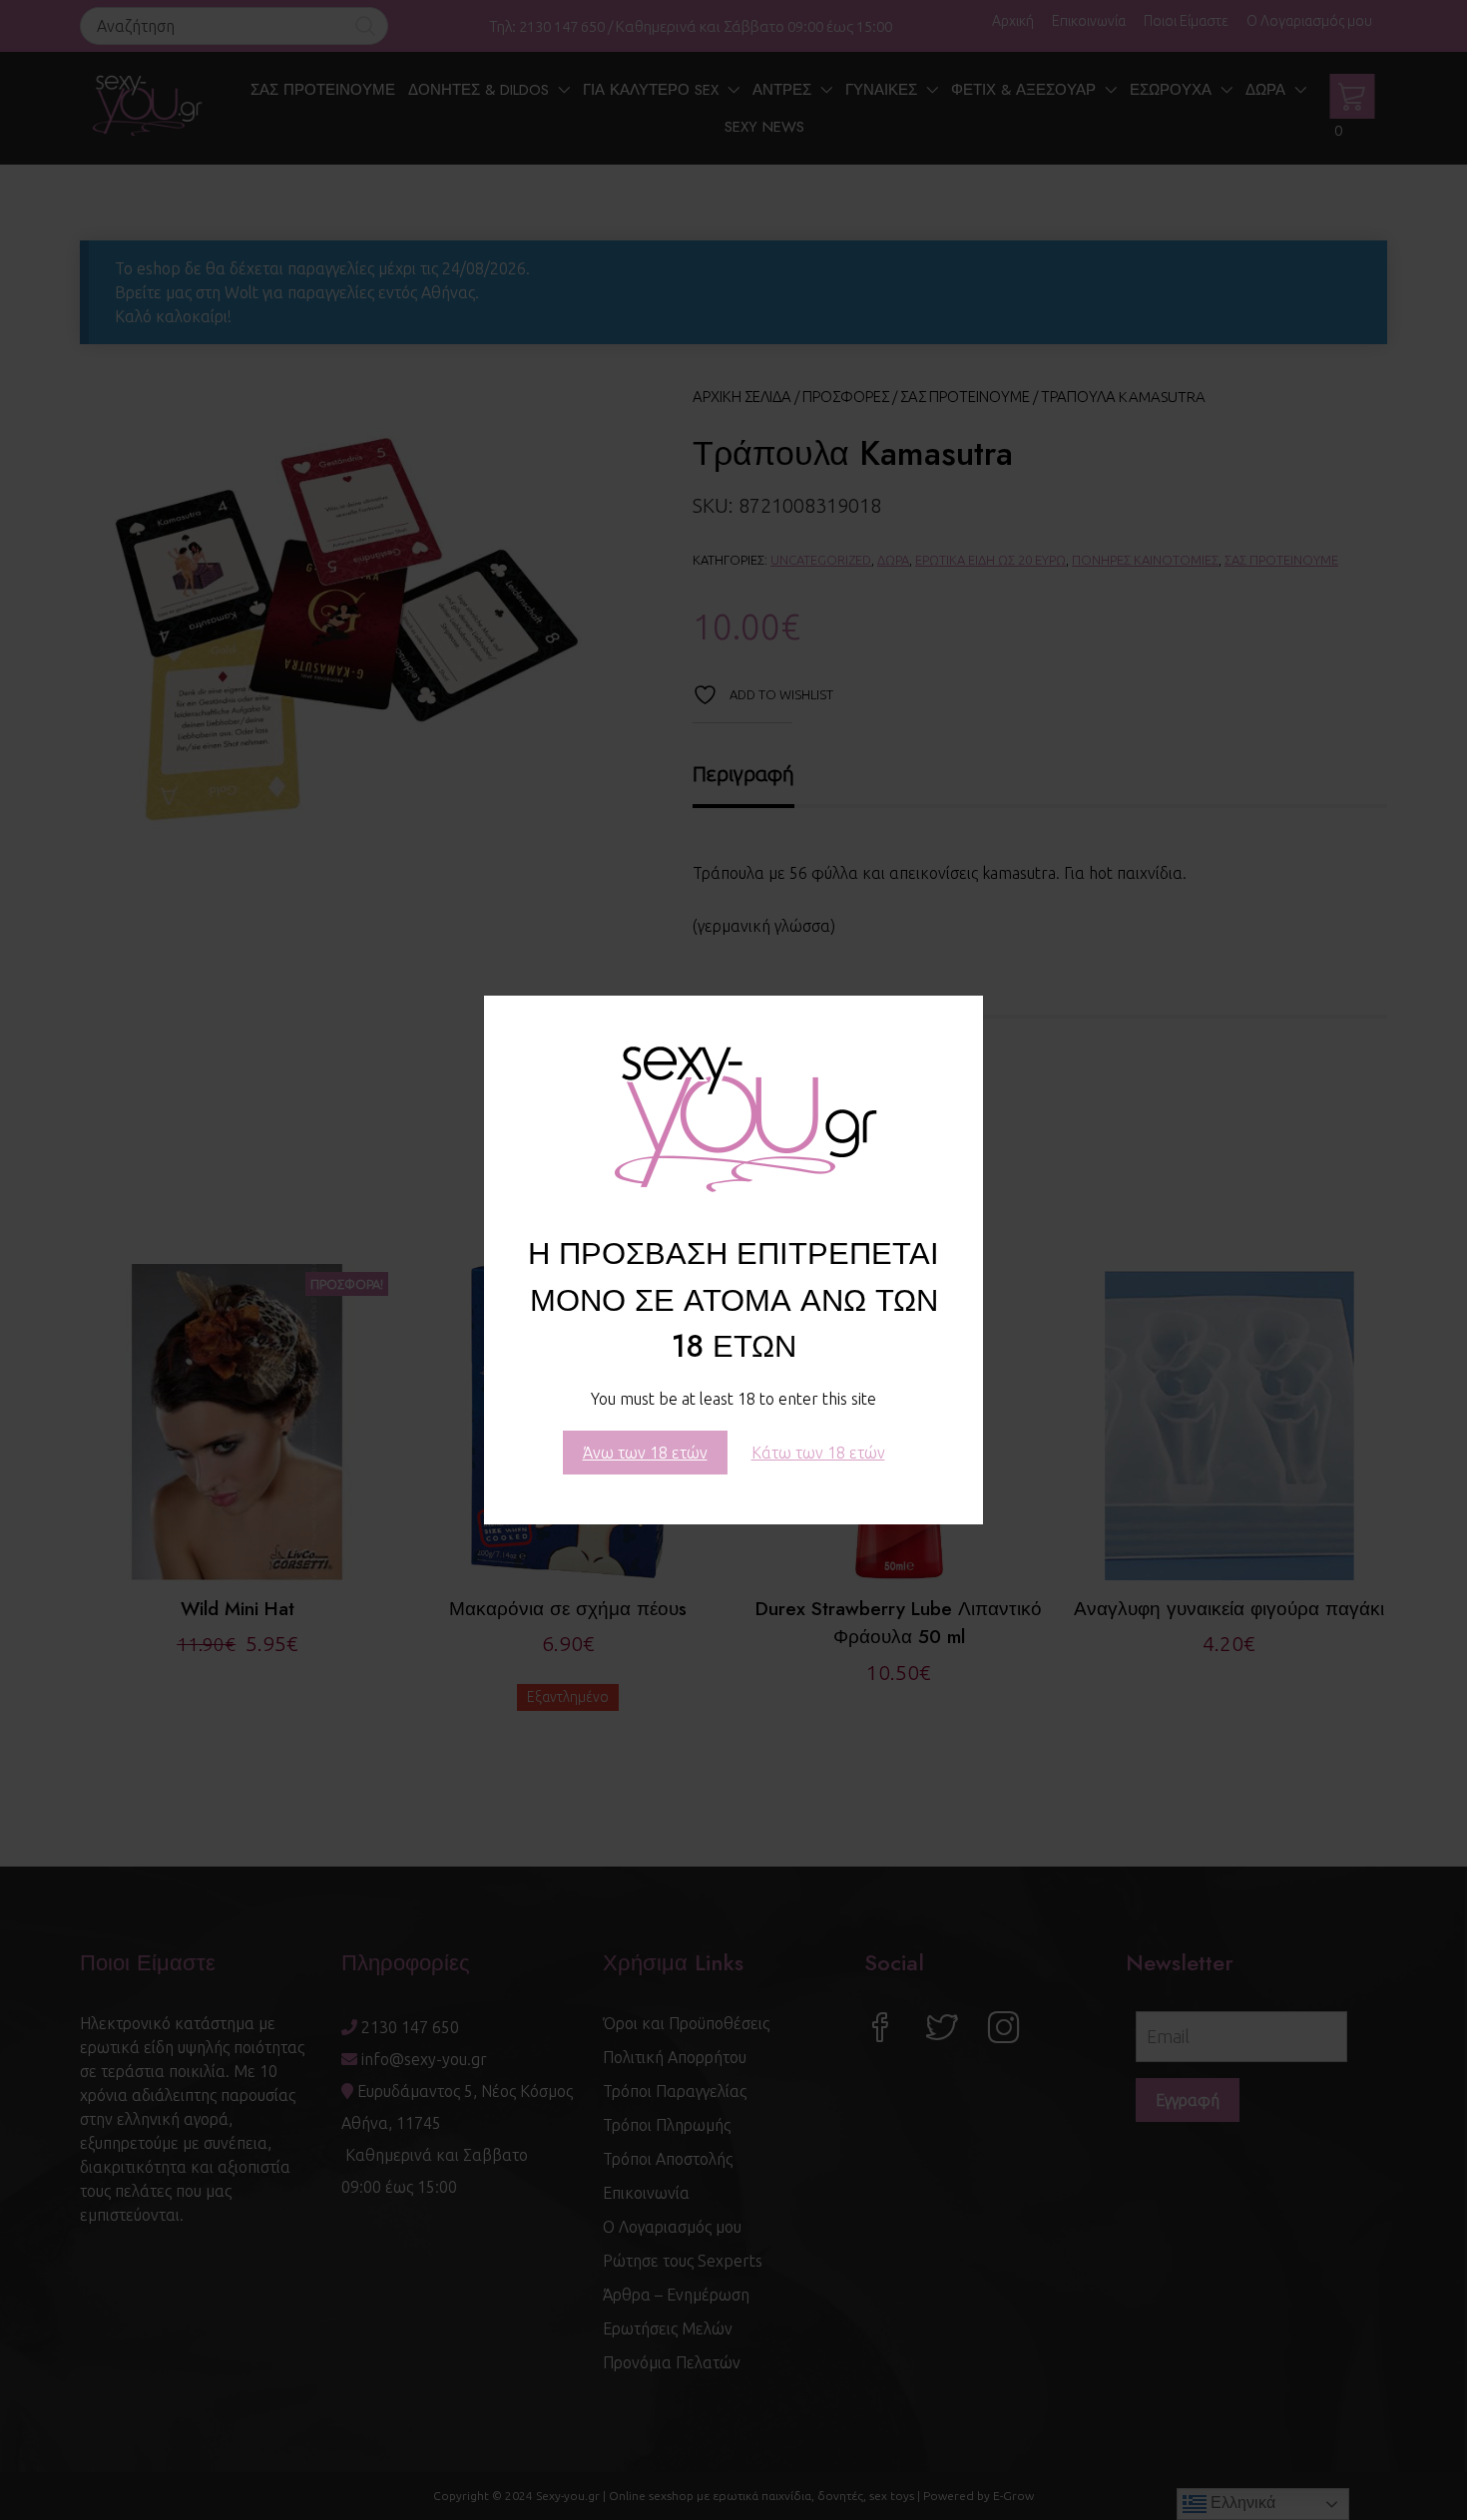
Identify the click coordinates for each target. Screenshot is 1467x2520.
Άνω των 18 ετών (645, 1453)
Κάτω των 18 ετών (818, 1453)
